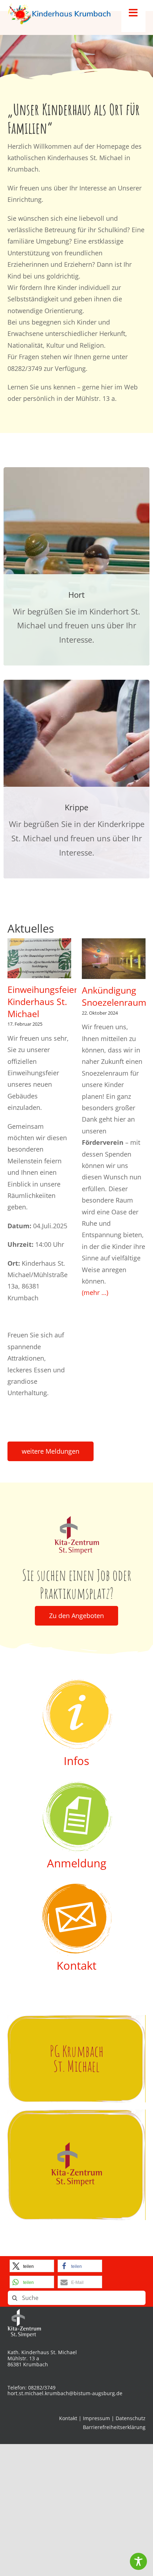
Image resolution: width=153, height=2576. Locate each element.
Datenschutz (131, 2418)
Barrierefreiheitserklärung (114, 2427)
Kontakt (76, 1965)
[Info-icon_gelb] (76, 1682)
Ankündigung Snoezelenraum (114, 996)
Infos (76, 1761)
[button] (32, 2266)
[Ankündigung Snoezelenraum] (114, 959)
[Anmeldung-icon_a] (76, 1785)
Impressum (96, 2418)
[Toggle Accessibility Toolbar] (138, 2561)
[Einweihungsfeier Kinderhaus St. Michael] (39, 958)
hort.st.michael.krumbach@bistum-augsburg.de (65, 2393)
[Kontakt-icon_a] (76, 1887)
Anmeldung (77, 1863)
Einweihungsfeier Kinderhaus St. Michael (43, 1001)
